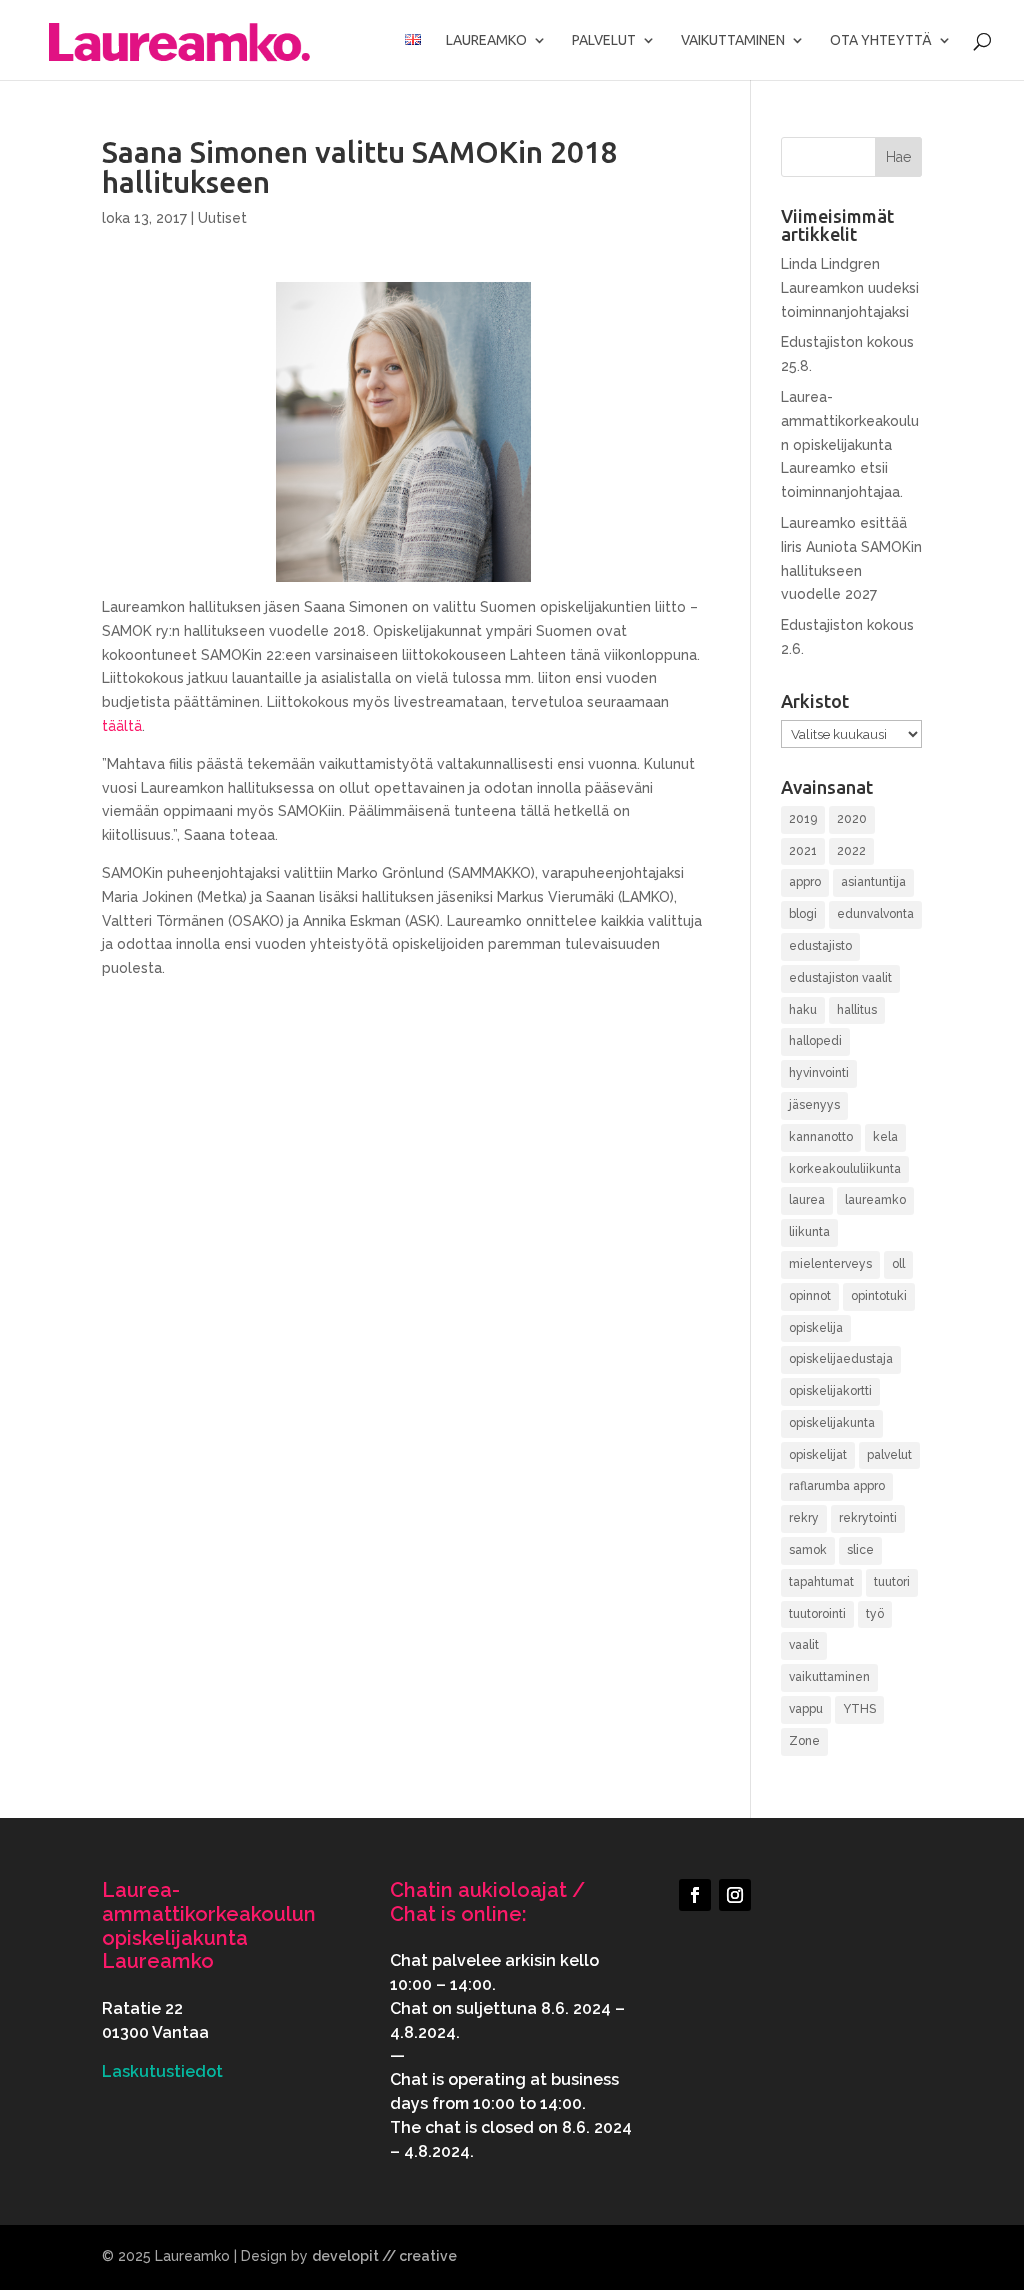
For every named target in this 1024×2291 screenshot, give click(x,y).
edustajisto (820, 946)
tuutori (892, 1582)
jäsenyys (814, 1105)
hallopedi (815, 1041)
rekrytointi (868, 1518)
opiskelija (816, 1328)
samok (808, 1550)
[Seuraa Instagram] (735, 1895)
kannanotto (821, 1137)
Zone (804, 1741)
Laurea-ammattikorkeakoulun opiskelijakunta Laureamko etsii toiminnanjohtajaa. (850, 444)
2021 (803, 851)
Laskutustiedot (162, 2071)
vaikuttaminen (829, 1677)
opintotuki (879, 1296)
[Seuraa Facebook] (695, 1895)
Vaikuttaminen (733, 40)
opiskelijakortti (830, 1391)
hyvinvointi (819, 1073)
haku (803, 1010)
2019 (803, 819)
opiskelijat (818, 1455)
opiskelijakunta (832, 1423)
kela (885, 1137)
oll (898, 1264)
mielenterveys (830, 1264)
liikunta (809, 1232)
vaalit (804, 1645)
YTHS (859, 1709)
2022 (851, 851)
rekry (804, 1518)
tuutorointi (817, 1614)
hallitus (857, 1010)
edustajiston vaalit (840, 978)
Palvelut (604, 40)
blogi (803, 914)
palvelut (889, 1455)
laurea (807, 1200)
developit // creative (384, 2256)
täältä (122, 726)
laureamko (875, 1200)
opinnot (810, 1296)
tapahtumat (821, 1582)
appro (805, 882)
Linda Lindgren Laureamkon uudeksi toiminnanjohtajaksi (850, 288)
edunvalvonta (875, 914)
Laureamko (486, 40)
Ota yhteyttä (881, 40)
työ (875, 1614)
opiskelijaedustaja (841, 1359)
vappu (806, 1709)
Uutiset (222, 218)
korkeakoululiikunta (845, 1169)
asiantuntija (873, 882)
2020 (852, 819)
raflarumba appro (837, 1486)
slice (860, 1550)
